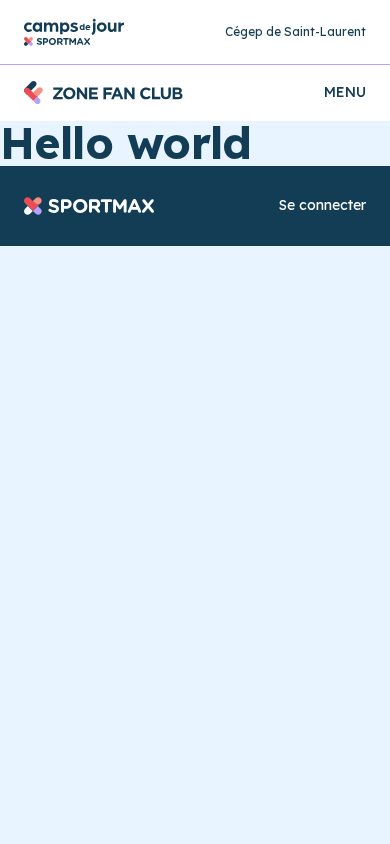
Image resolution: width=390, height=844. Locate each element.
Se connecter (322, 205)
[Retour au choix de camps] (74, 32)
